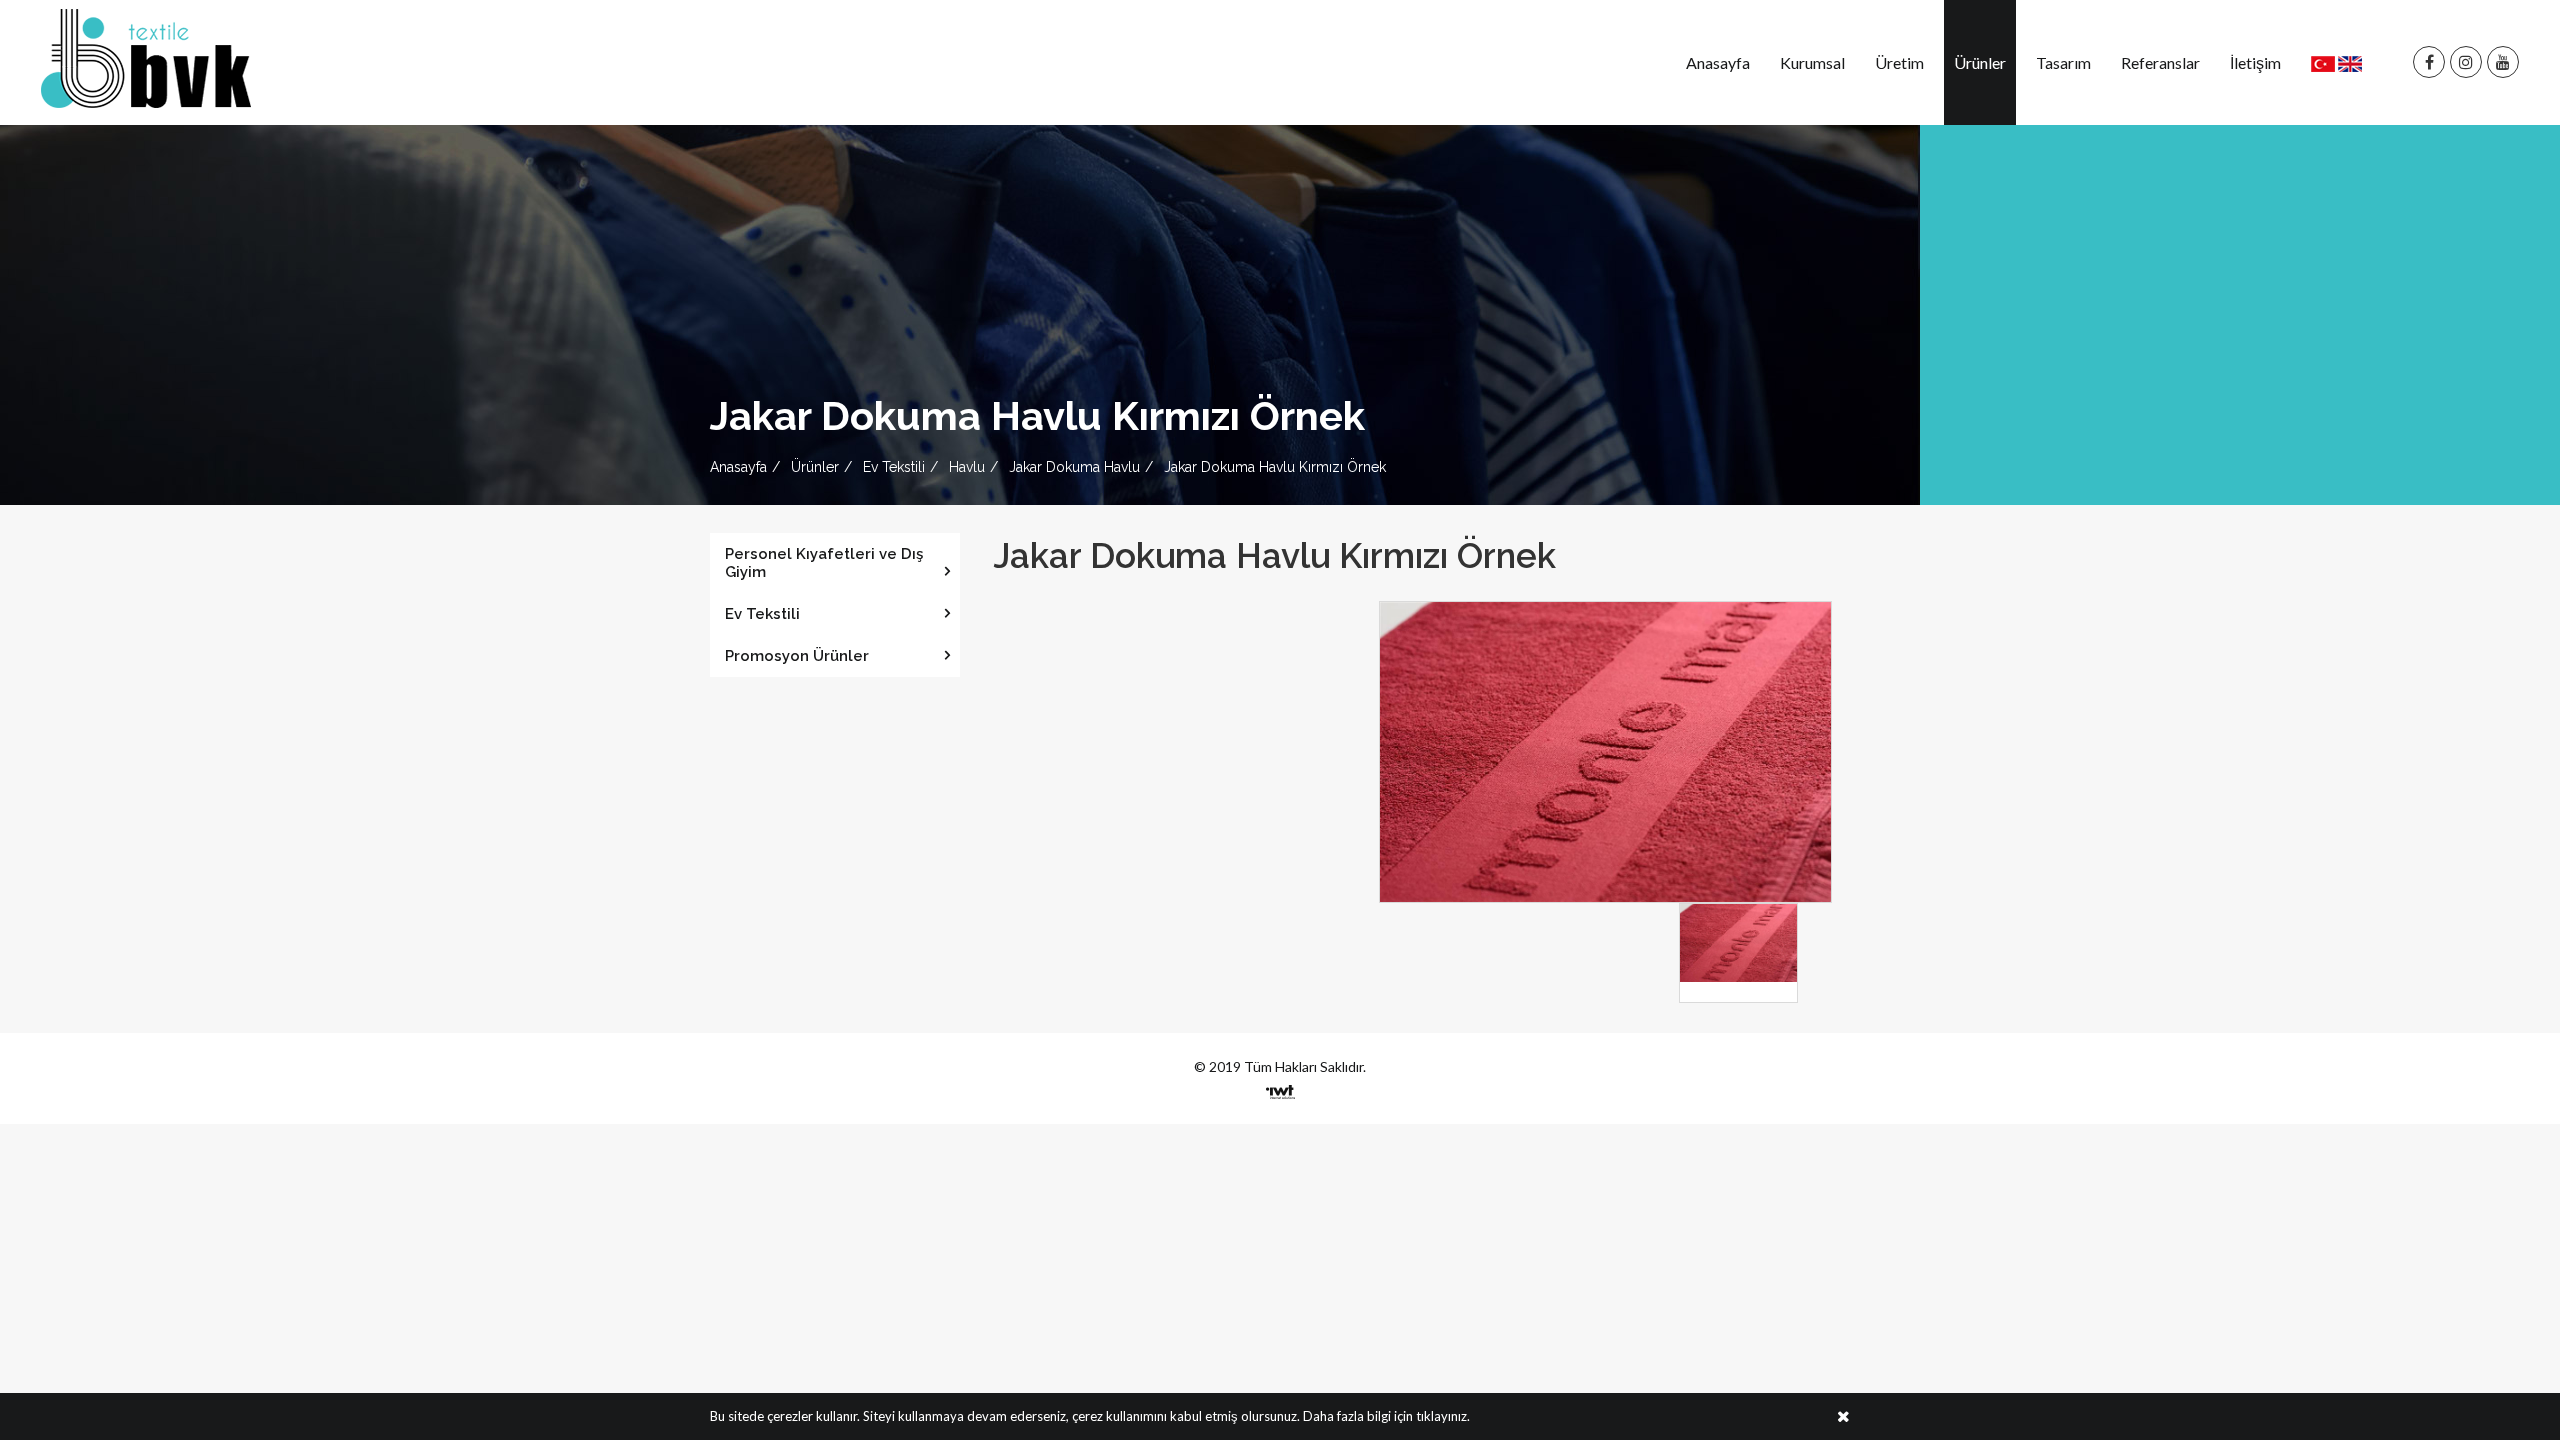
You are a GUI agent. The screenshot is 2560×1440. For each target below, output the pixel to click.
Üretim (1899, 62)
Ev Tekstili (894, 467)
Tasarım (2063, 62)
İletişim (2255, 62)
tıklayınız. (1443, 1416)
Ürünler (1980, 62)
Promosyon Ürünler (797, 656)
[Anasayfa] (146, 56)
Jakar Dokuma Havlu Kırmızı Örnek (1275, 467)
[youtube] (2503, 62)
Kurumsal (1812, 62)
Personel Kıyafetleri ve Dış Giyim (824, 563)
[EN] (2350, 62)
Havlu (967, 467)
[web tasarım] (1280, 1085)
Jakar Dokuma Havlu (1074, 467)
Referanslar (2160, 62)
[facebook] (2429, 62)
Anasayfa (1718, 62)
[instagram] (2466, 62)
